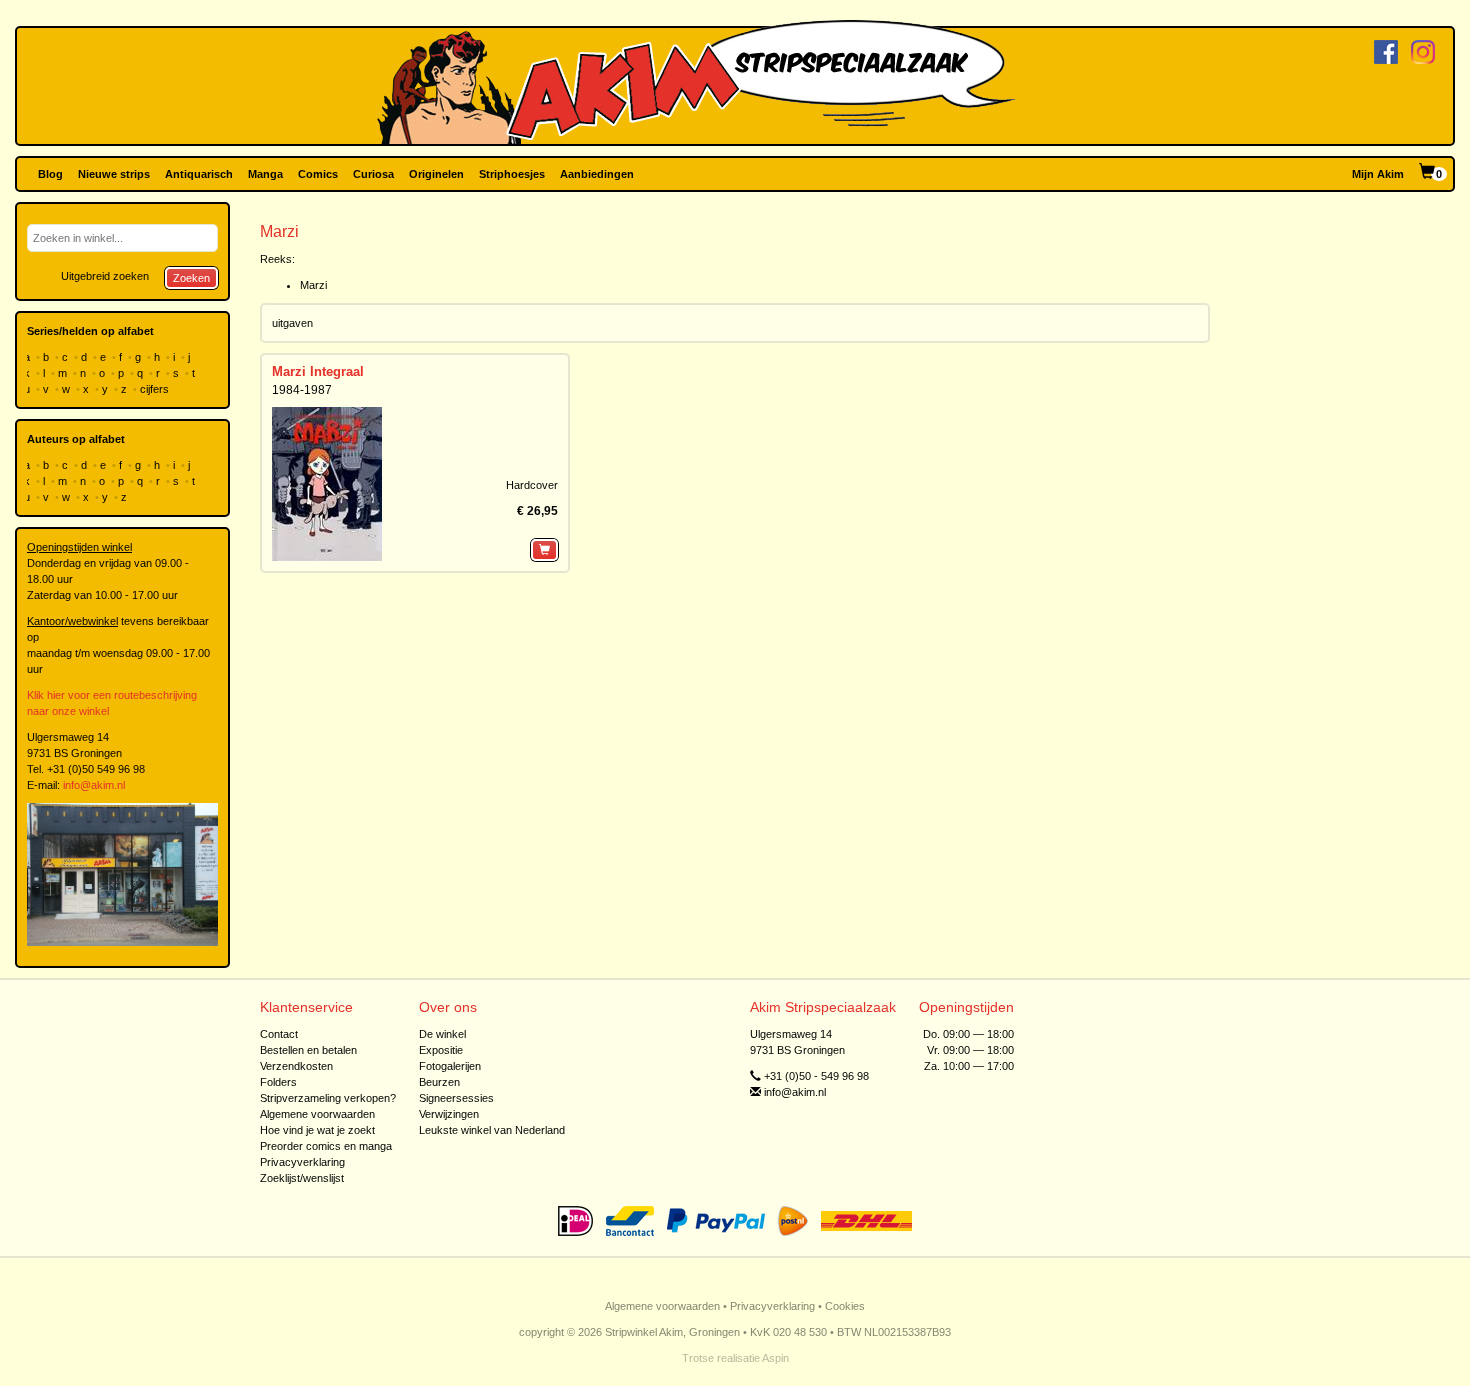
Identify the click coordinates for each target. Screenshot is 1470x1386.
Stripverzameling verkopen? (328, 1098)
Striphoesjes (512, 174)
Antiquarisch (199, 174)
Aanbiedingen (597, 174)
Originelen (436, 174)
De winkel (442, 1034)
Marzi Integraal (318, 371)
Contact (279, 1034)
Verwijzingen (449, 1114)
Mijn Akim (1378, 174)
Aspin (775, 1358)
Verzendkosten (296, 1066)
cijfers (156, 389)
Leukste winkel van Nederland (492, 1130)
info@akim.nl (94, 785)
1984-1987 (302, 390)
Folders (278, 1082)
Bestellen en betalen (308, 1050)
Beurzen (439, 1082)
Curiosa (373, 174)
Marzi (313, 285)
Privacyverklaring (302, 1162)
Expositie (441, 1050)
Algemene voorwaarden (317, 1114)
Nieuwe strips (114, 174)
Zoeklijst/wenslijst (302, 1178)
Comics (318, 174)
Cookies (845, 1306)
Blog (50, 174)
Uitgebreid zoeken (105, 276)
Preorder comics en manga (326, 1146)
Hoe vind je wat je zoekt (317, 1130)
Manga (265, 174)
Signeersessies (456, 1098)
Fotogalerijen (450, 1066)
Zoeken (191, 278)
